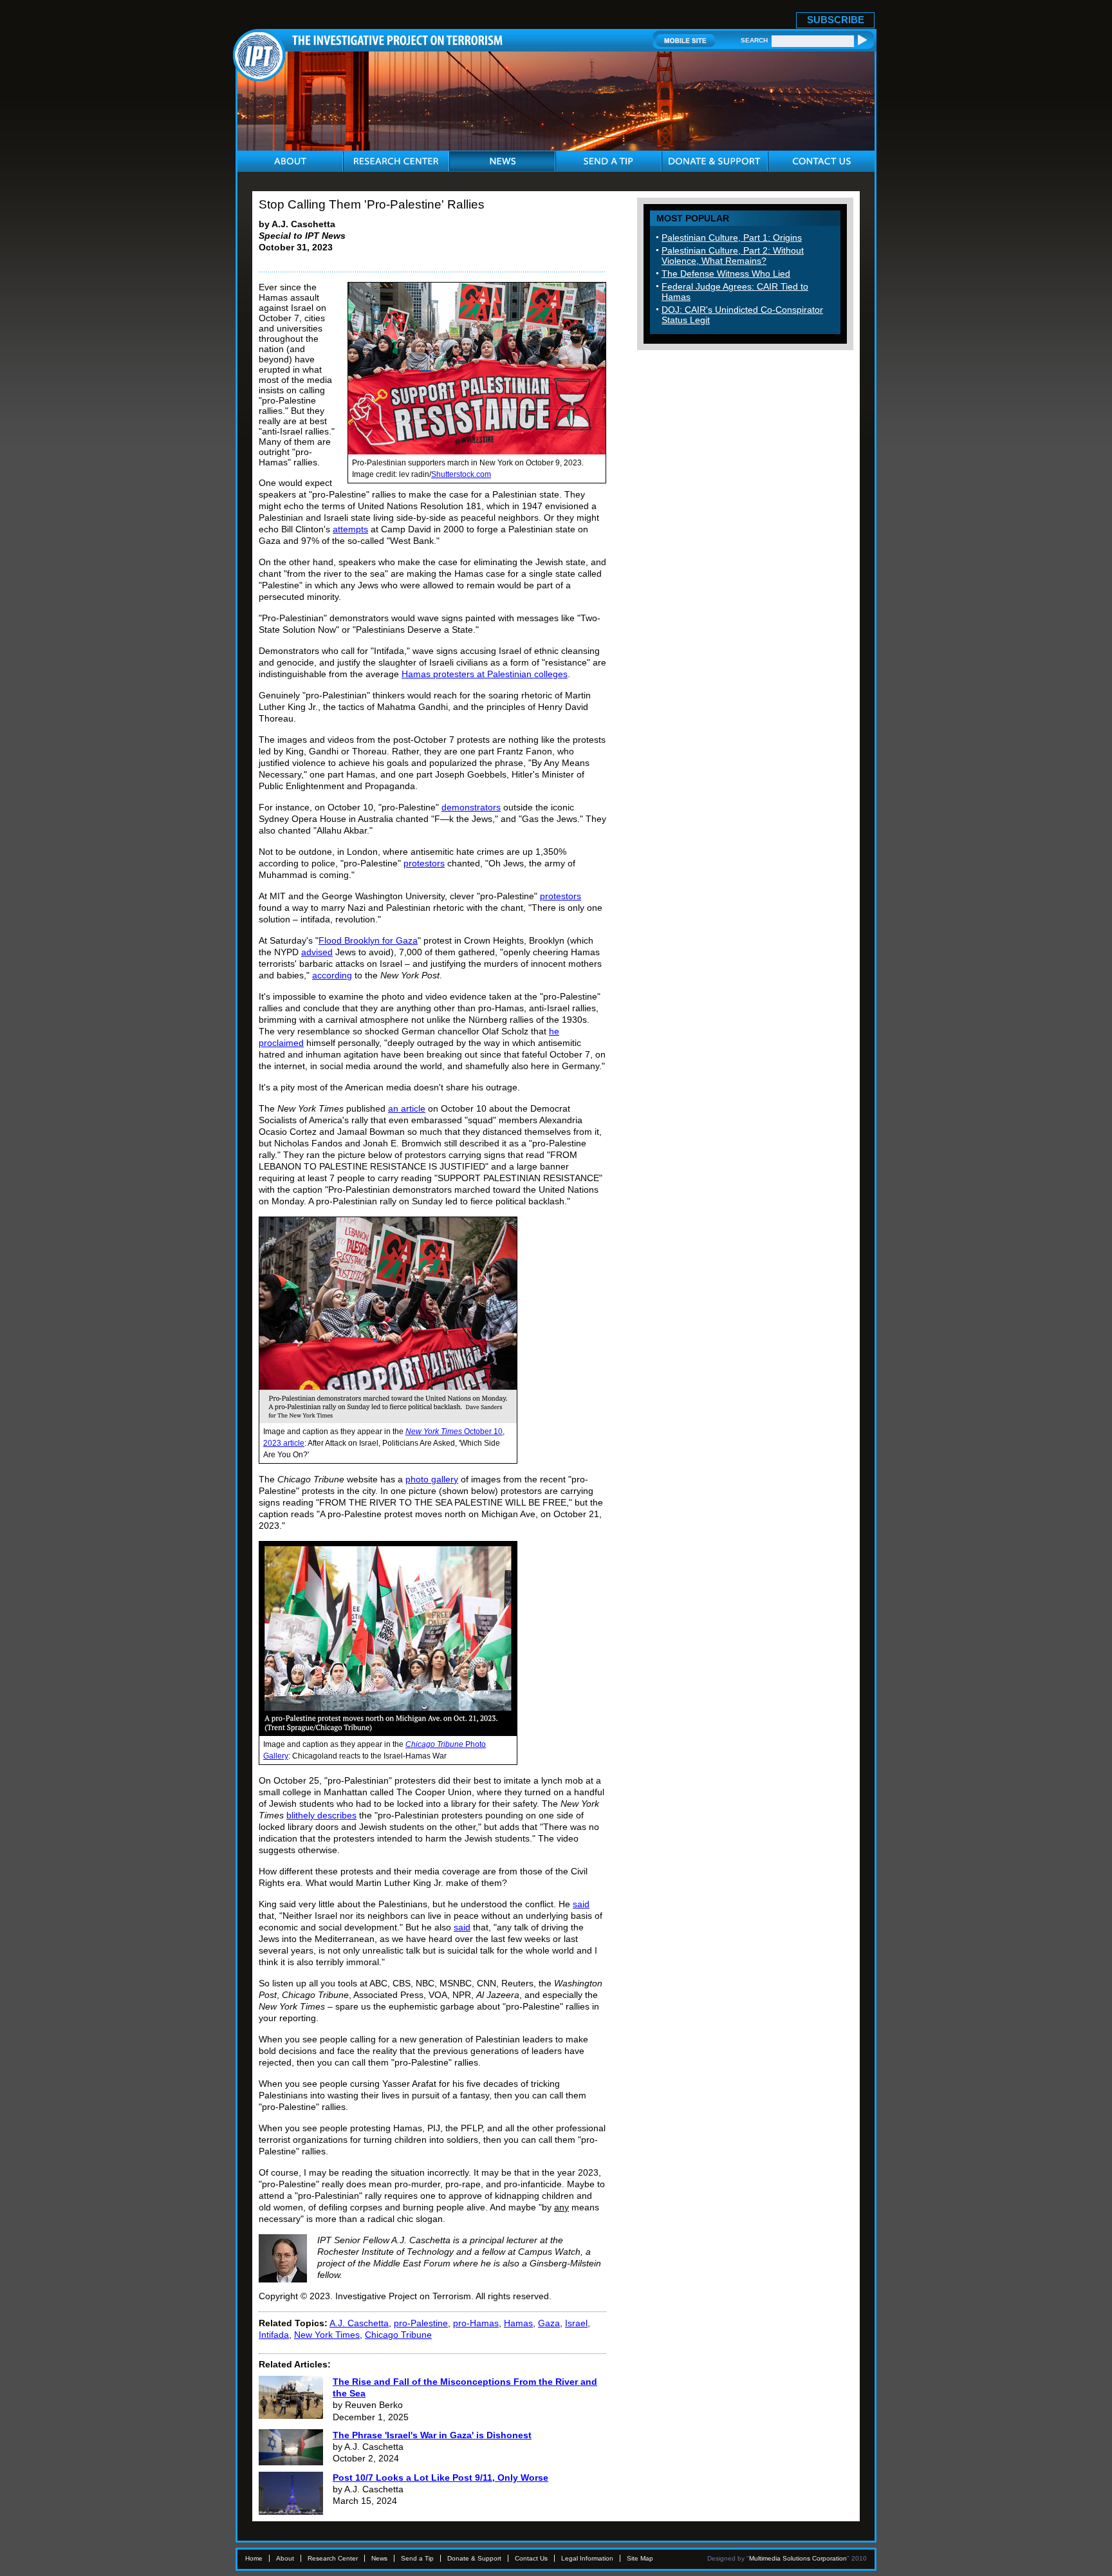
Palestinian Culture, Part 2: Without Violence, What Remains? (733, 256)
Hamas (518, 2323)
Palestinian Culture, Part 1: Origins (732, 238)
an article (407, 1108)
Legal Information (587, 2558)
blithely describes (321, 1815)
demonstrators (471, 807)
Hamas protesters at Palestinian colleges (485, 674)
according (332, 975)
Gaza (549, 2323)
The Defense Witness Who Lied (726, 274)
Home (254, 2558)
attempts (350, 529)
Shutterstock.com (461, 474)
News (379, 2558)
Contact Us (531, 2558)
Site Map (640, 2558)
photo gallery (432, 1479)
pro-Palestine (421, 2323)
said (581, 1904)
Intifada (274, 2335)
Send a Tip (417, 2558)
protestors (424, 863)
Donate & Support (474, 2558)
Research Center (333, 2558)
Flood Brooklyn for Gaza (368, 940)
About (285, 2558)
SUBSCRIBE (836, 20)
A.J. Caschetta (359, 2323)
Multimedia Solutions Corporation (798, 2558)
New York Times (327, 2335)
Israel (576, 2323)
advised (317, 952)
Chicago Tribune (398, 2335)
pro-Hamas (476, 2323)
